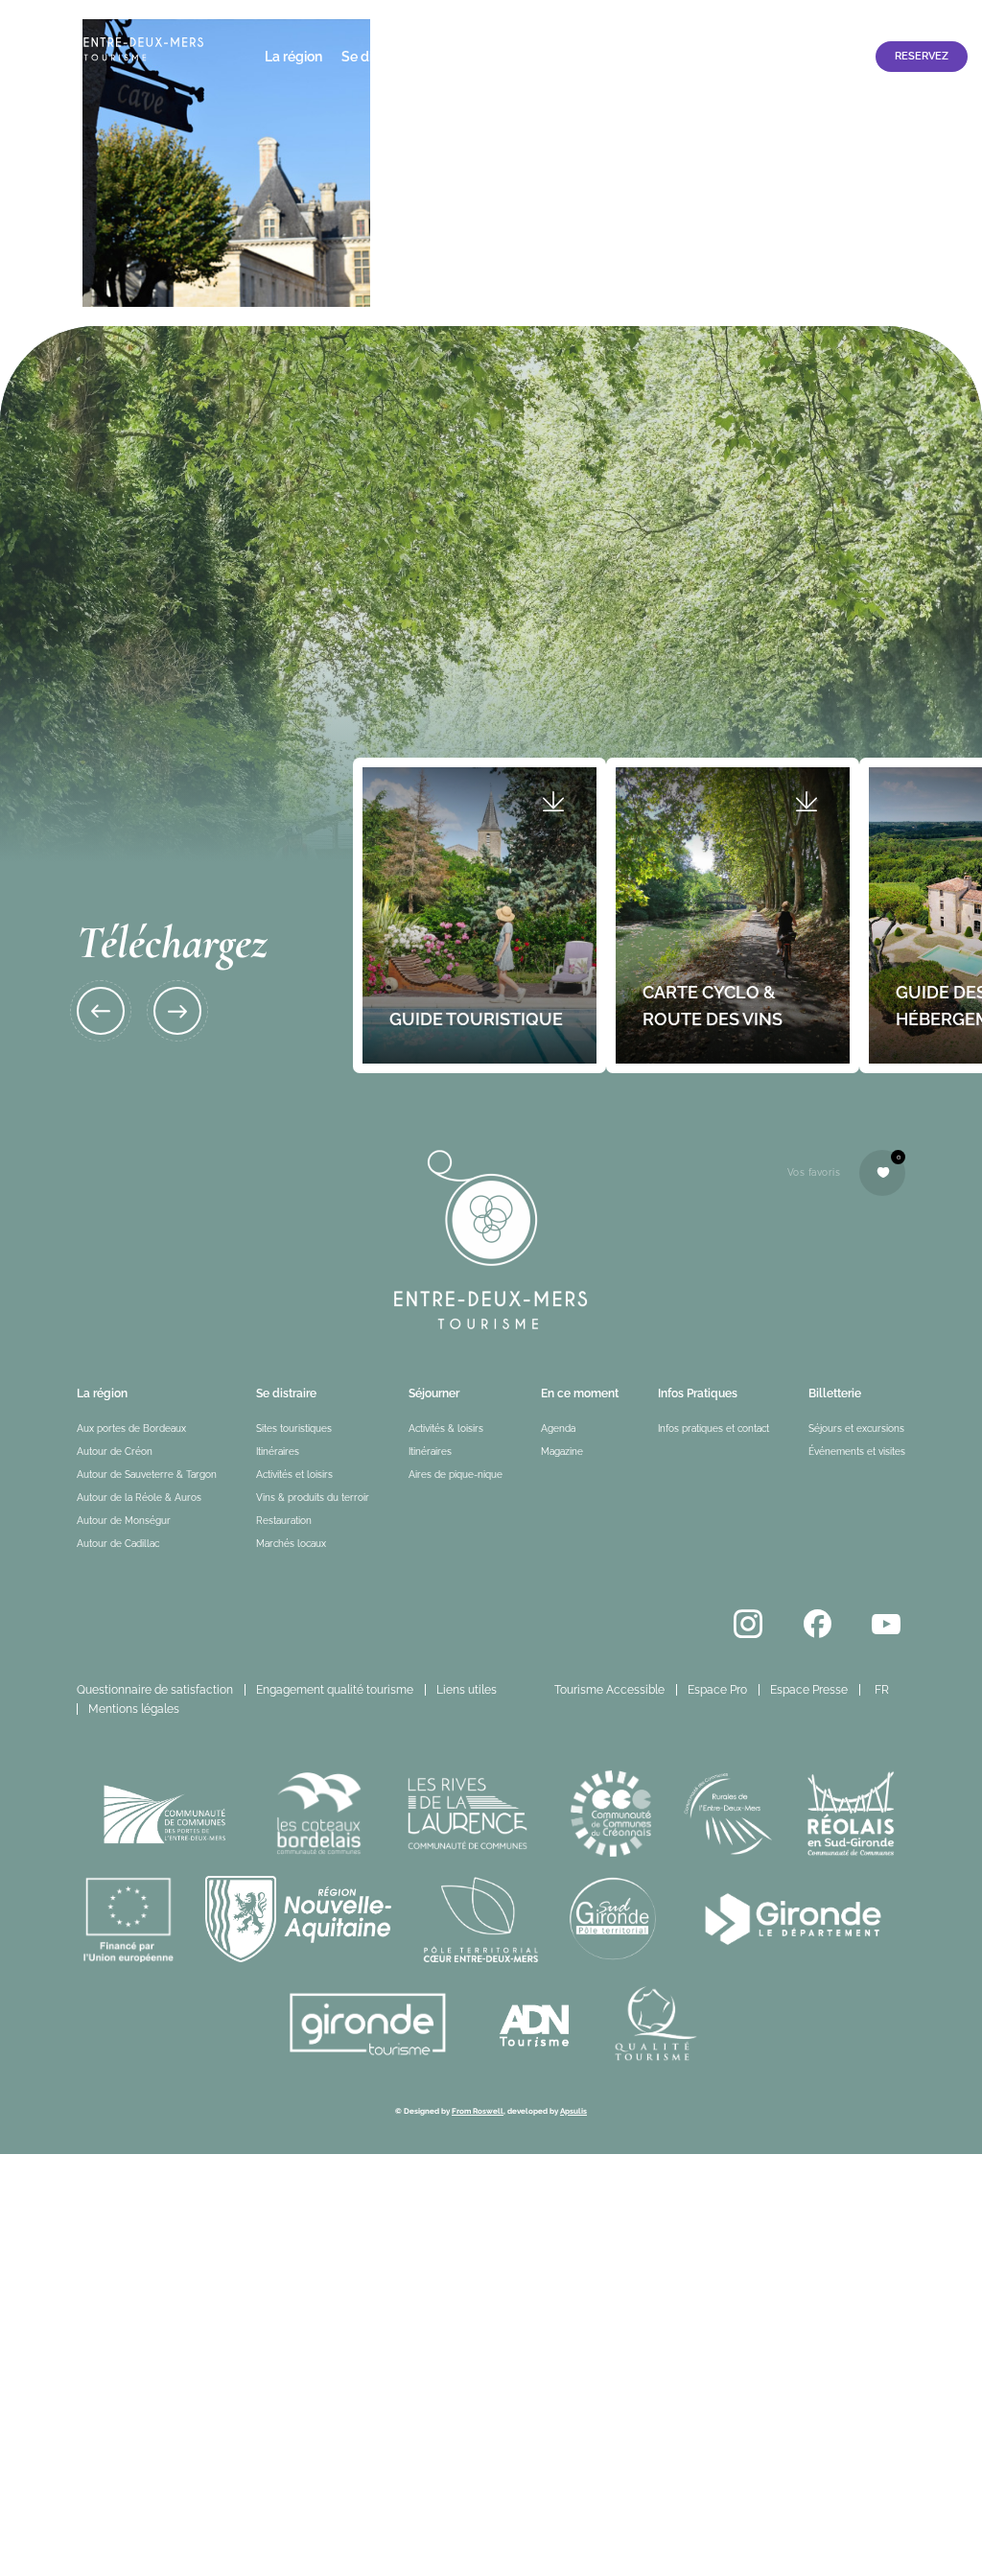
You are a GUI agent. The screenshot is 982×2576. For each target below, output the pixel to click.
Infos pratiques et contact (780, 57)
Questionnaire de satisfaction (155, 1690)
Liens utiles (467, 1690)
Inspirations (645, 57)
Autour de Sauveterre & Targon (147, 1475)
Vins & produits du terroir (313, 1498)
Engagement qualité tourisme (335, 1690)
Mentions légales (134, 1709)
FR (882, 1690)
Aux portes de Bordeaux (131, 1429)
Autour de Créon (115, 1452)
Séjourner (462, 57)
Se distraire (376, 57)
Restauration (284, 1521)
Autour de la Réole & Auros (139, 1498)
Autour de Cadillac (118, 1544)
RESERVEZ (922, 56)
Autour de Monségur (124, 1521)
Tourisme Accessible (764, 16)
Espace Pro (872, 16)
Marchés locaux (291, 1544)
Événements (550, 57)
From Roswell (478, 2111)
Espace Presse (809, 1690)
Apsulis (573, 2111)
